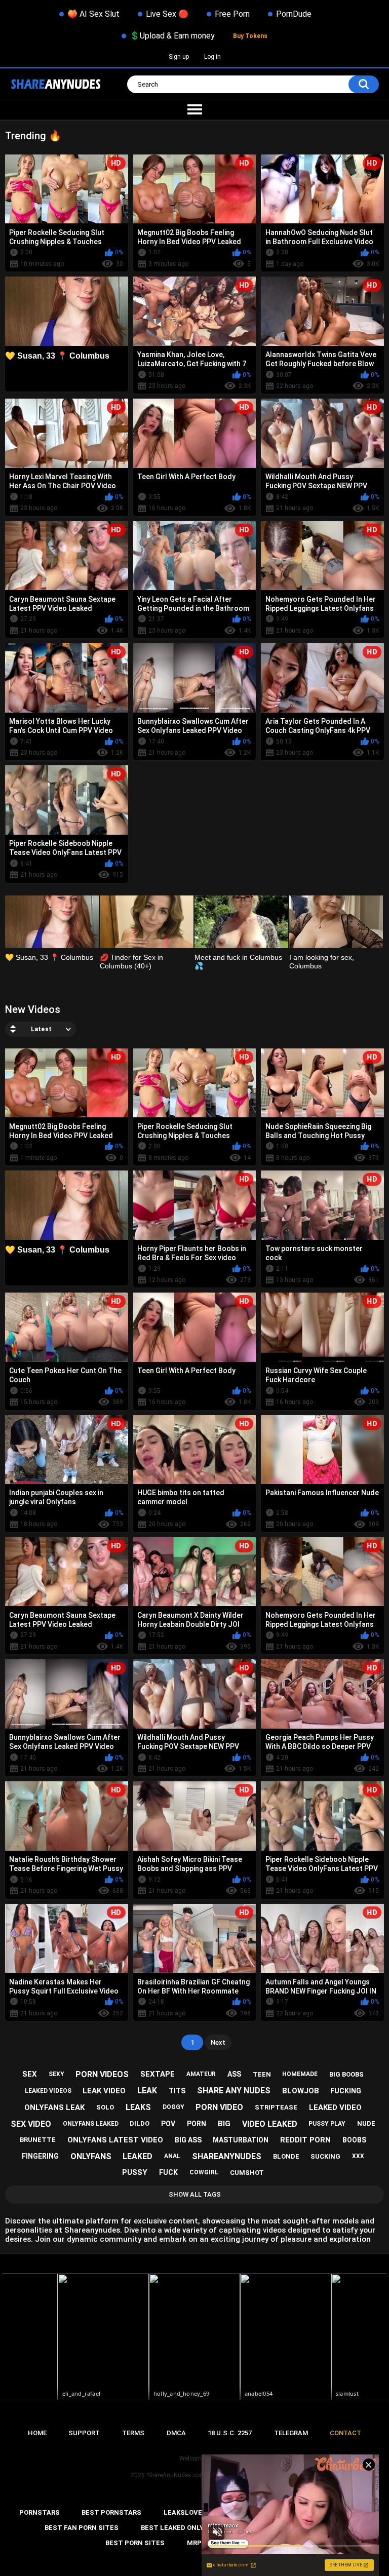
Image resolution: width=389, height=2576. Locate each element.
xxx (358, 2156)
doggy (173, 2107)
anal (172, 2156)
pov (168, 2124)
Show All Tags (195, 2194)
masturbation (241, 2140)
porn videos (102, 2074)
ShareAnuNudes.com (176, 2475)
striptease (276, 2107)
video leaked (270, 2124)
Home (37, 2433)
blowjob (301, 2091)
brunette (38, 2140)
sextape (158, 2074)
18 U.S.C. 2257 (230, 2433)
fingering (40, 2156)
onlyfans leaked (91, 2124)
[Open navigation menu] (194, 110)
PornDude (294, 14)
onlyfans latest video (115, 2140)
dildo (140, 2123)
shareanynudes (227, 2156)
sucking (325, 2156)
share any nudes (234, 2091)
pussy (135, 2172)
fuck (168, 2172)
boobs (354, 2140)
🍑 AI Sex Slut (93, 14)
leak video (104, 2091)
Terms (133, 2433)
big (224, 2124)
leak (147, 2091)
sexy (56, 2074)
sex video (31, 2124)
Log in (212, 57)
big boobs (346, 2074)
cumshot (247, 2173)
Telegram (291, 2433)
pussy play (327, 2124)
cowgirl (204, 2172)
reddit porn (305, 2140)
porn (197, 2124)
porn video (219, 2107)
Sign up (179, 57)
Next (218, 2042)
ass (234, 2074)
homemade (300, 2074)
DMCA (176, 2433)
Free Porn (232, 14)
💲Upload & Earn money (172, 36)
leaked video (335, 2107)
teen (262, 2074)
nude (366, 2123)
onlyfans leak (54, 2107)
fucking (346, 2091)
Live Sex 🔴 (167, 14)
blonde (286, 2156)
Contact (345, 2433)
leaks (138, 2107)
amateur (201, 2074)
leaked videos (48, 2091)
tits (177, 2091)
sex (30, 2074)
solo (105, 2107)
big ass (188, 2140)
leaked (138, 2156)
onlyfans (91, 2156)
